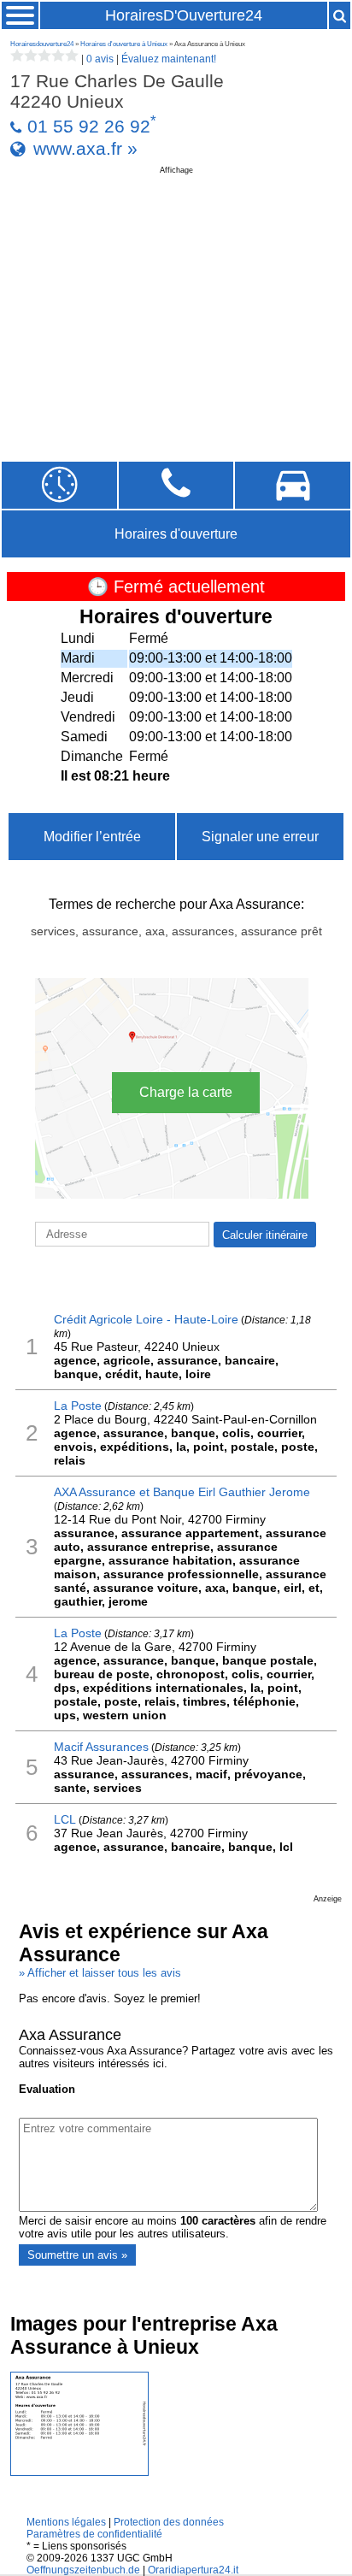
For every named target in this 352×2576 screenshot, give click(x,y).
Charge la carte (186, 1092)
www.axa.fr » (85, 148)
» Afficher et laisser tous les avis (100, 1973)
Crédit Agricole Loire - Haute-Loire (146, 1319)
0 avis (100, 59)
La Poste (78, 1406)
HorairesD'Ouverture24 (184, 15)
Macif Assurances (101, 1747)
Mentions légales (66, 2522)
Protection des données (169, 2522)
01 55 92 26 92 (89, 126)
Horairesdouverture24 (42, 44)
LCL (65, 1819)
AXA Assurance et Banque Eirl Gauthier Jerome (182, 1492)
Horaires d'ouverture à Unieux (124, 44)
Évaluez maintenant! (169, 59)
